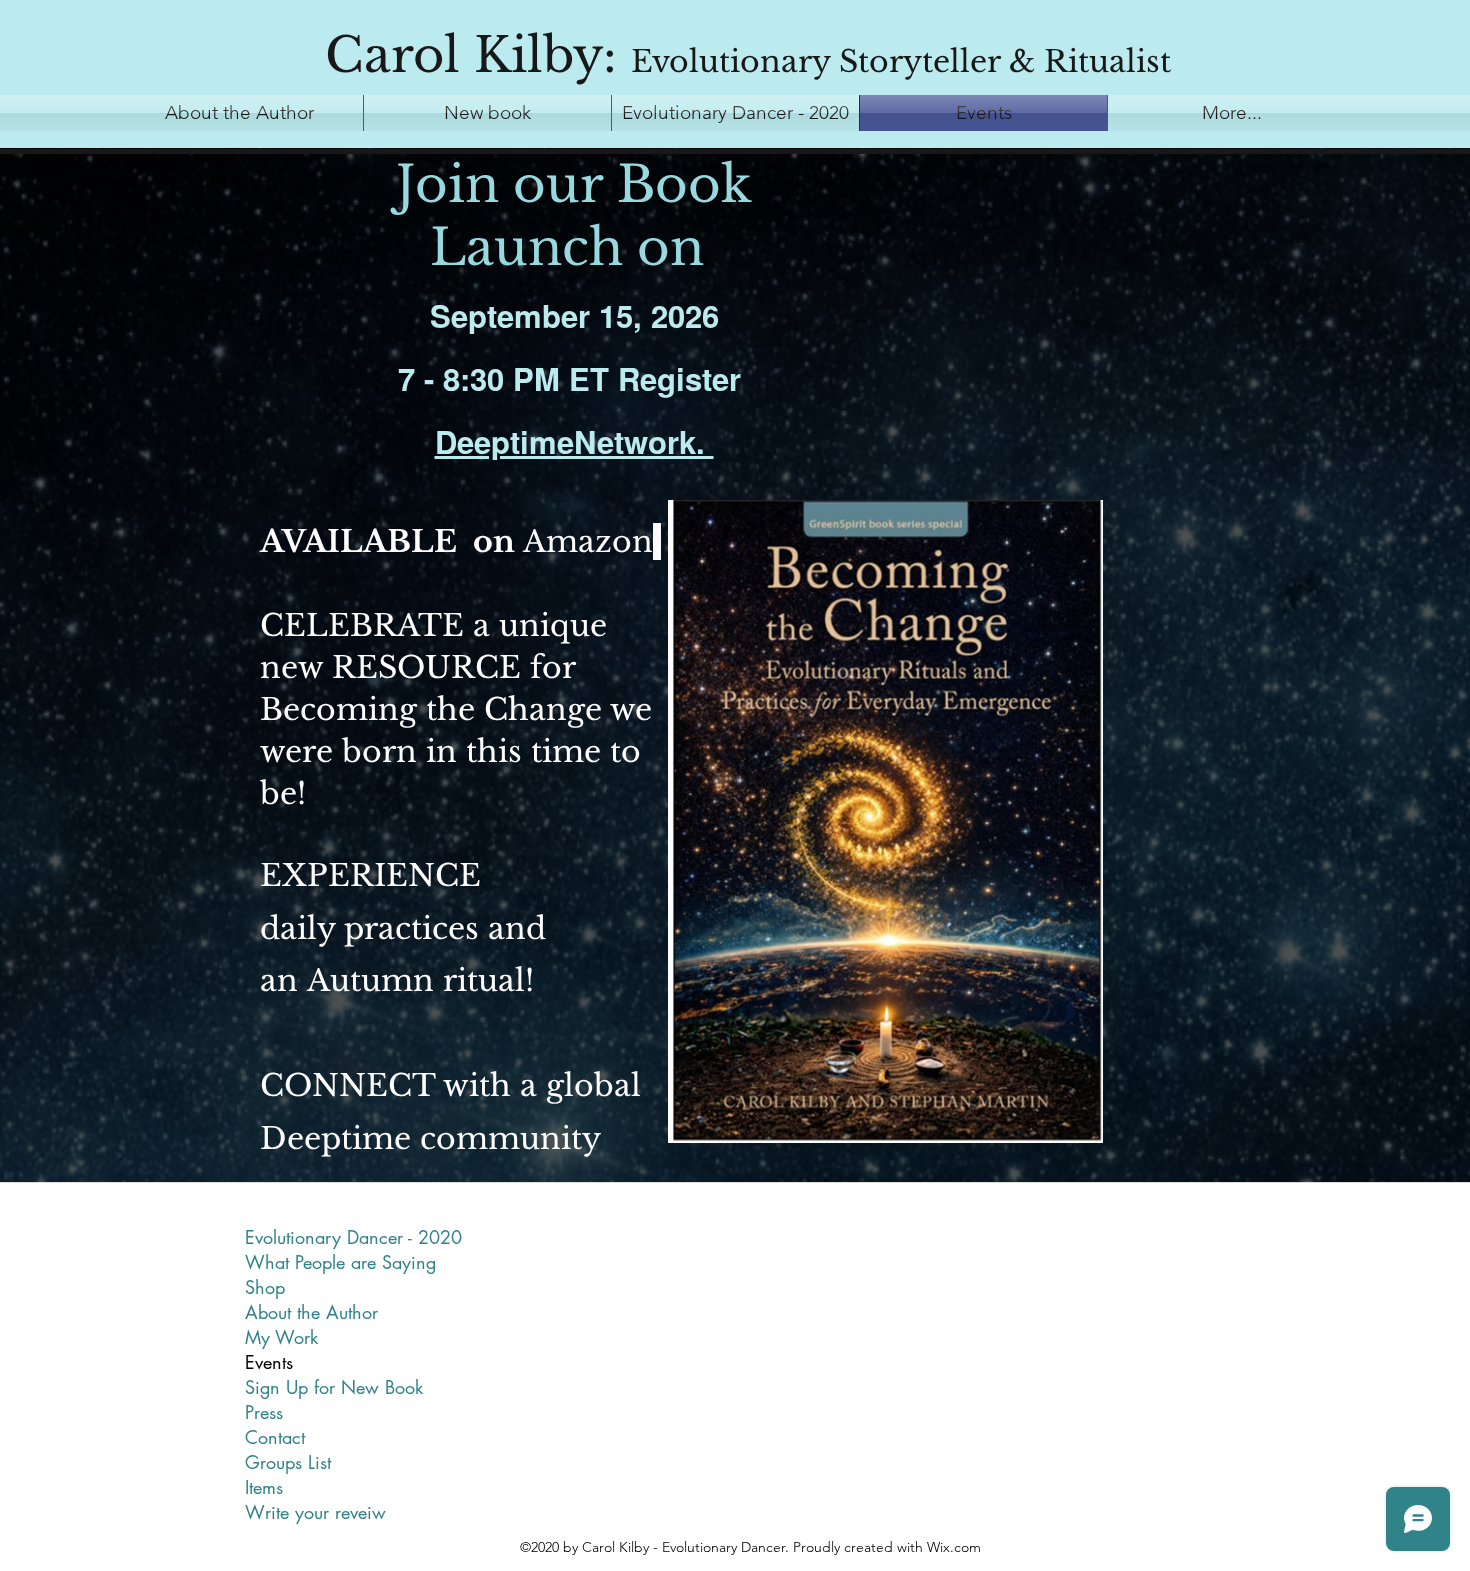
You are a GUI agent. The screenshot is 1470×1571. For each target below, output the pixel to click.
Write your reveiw (315, 1512)
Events (269, 1362)
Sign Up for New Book (334, 1387)
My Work (281, 1337)
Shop (265, 1287)
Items (264, 1487)
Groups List (288, 1462)
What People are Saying (340, 1262)
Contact (275, 1437)
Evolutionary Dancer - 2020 (353, 1237)
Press (264, 1412)
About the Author (311, 1312)
